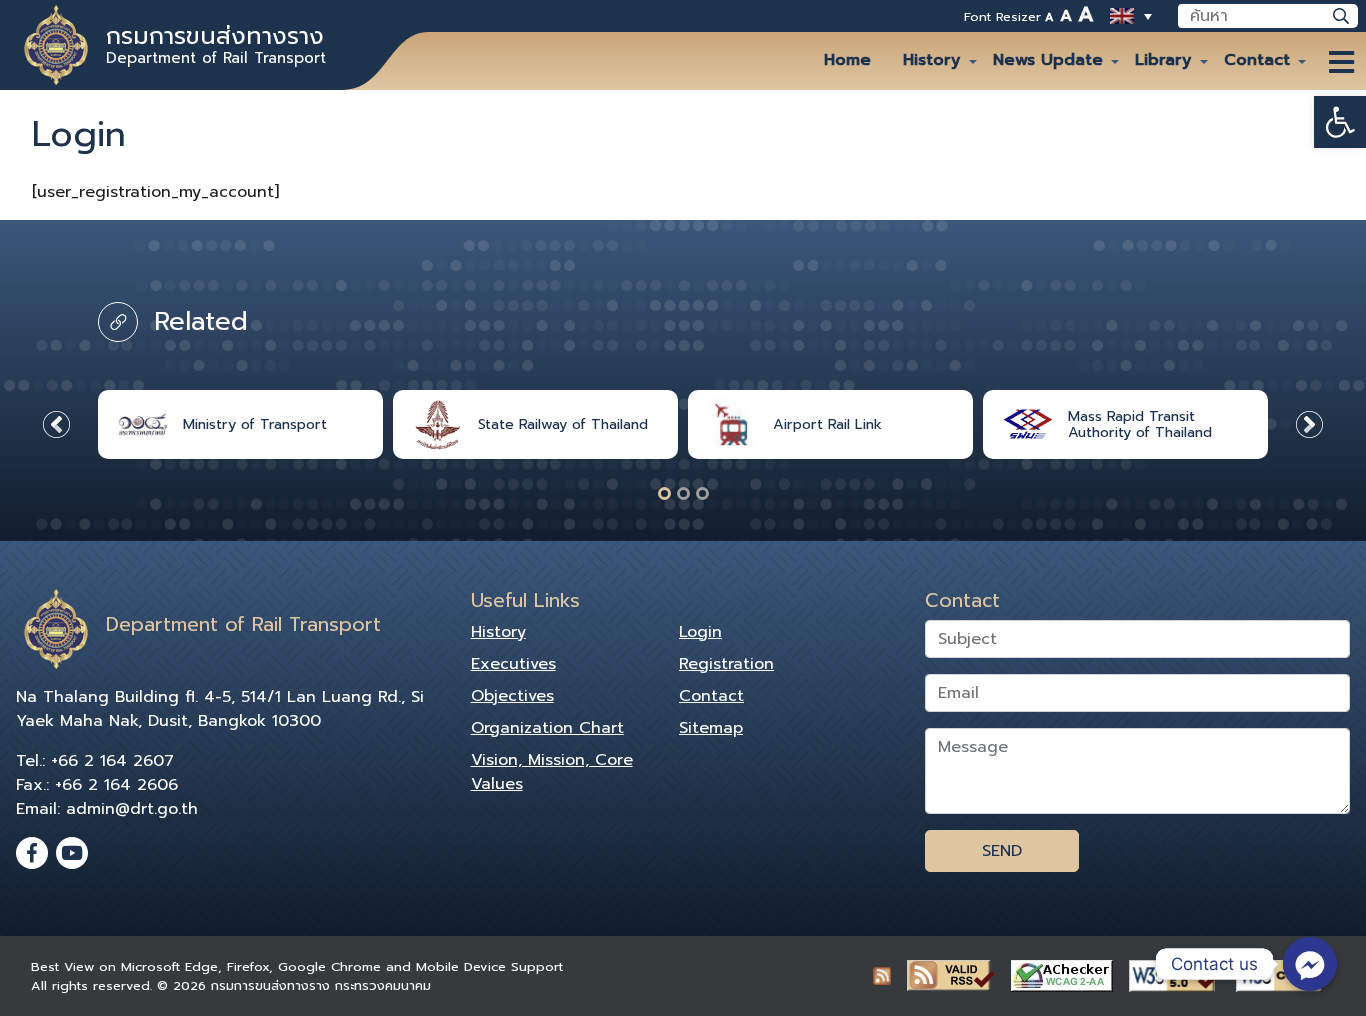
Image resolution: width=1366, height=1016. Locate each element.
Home (847, 60)
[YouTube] (72, 853)
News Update (1048, 60)
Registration (726, 664)
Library (1163, 60)
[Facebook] (32, 853)
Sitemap (711, 728)
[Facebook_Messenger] (1310, 964)
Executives (513, 664)
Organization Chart (547, 728)
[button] (1340, 122)
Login (700, 632)
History (932, 60)
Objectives (512, 696)
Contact (1257, 60)
